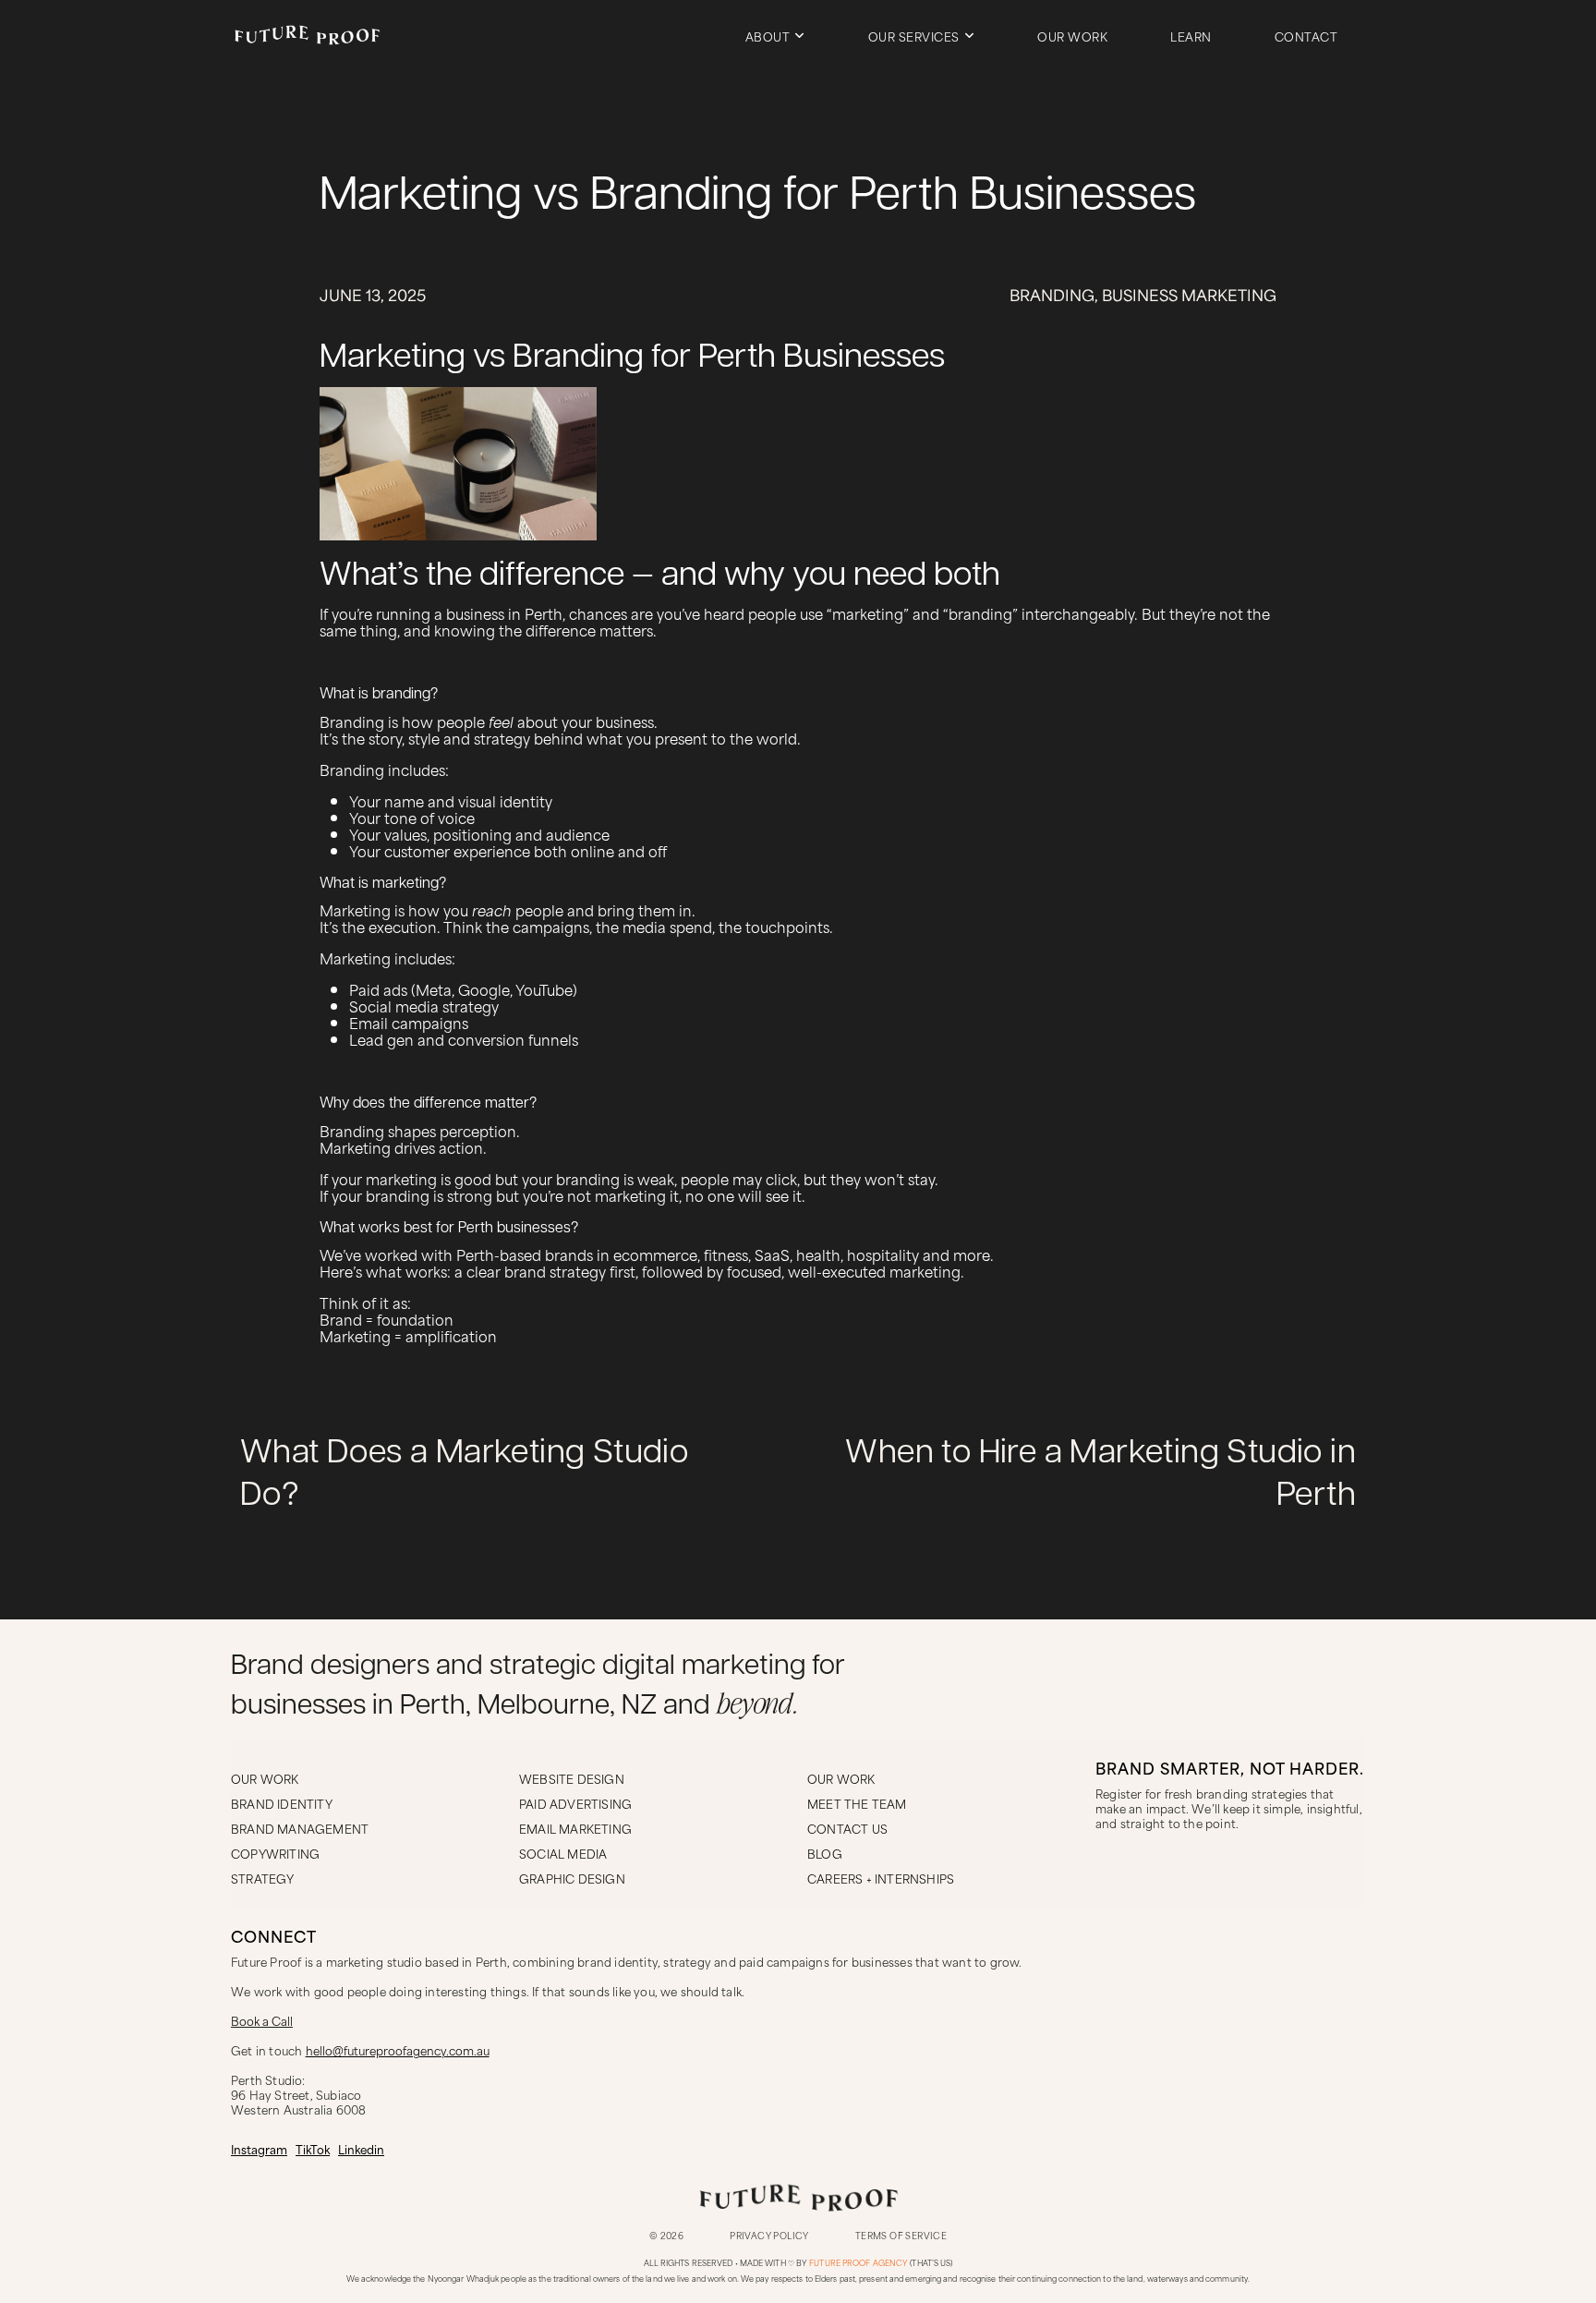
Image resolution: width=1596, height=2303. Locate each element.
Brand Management (300, 1828)
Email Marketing (575, 1828)
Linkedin (361, 2149)
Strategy (263, 1878)
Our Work (1072, 36)
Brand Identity (282, 1803)
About (768, 36)
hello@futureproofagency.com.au (398, 2050)
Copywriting (275, 1853)
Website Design (572, 1778)
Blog (825, 1853)
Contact (1306, 36)
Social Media (563, 1853)
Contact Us (847, 1828)
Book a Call (262, 2020)
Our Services (914, 36)
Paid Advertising (575, 1803)
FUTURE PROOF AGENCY (858, 2263)
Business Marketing (1189, 295)
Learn (1191, 36)
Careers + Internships (881, 1878)
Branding (1052, 295)
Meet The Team (857, 1803)
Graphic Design (572, 1878)
